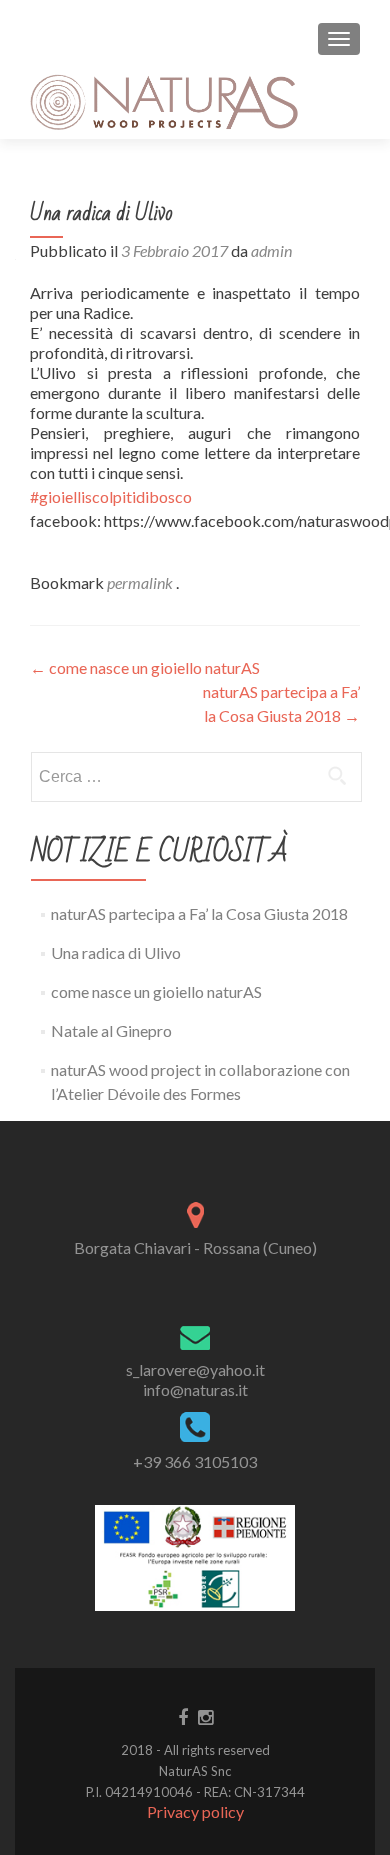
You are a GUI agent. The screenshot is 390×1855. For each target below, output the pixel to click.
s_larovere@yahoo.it (195, 1369)
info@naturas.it (195, 1389)
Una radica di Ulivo (116, 952)
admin (271, 250)
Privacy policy (195, 1811)
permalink (141, 582)
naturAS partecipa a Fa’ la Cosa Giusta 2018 (199, 913)
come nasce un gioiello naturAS (145, 667)
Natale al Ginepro (111, 1030)
